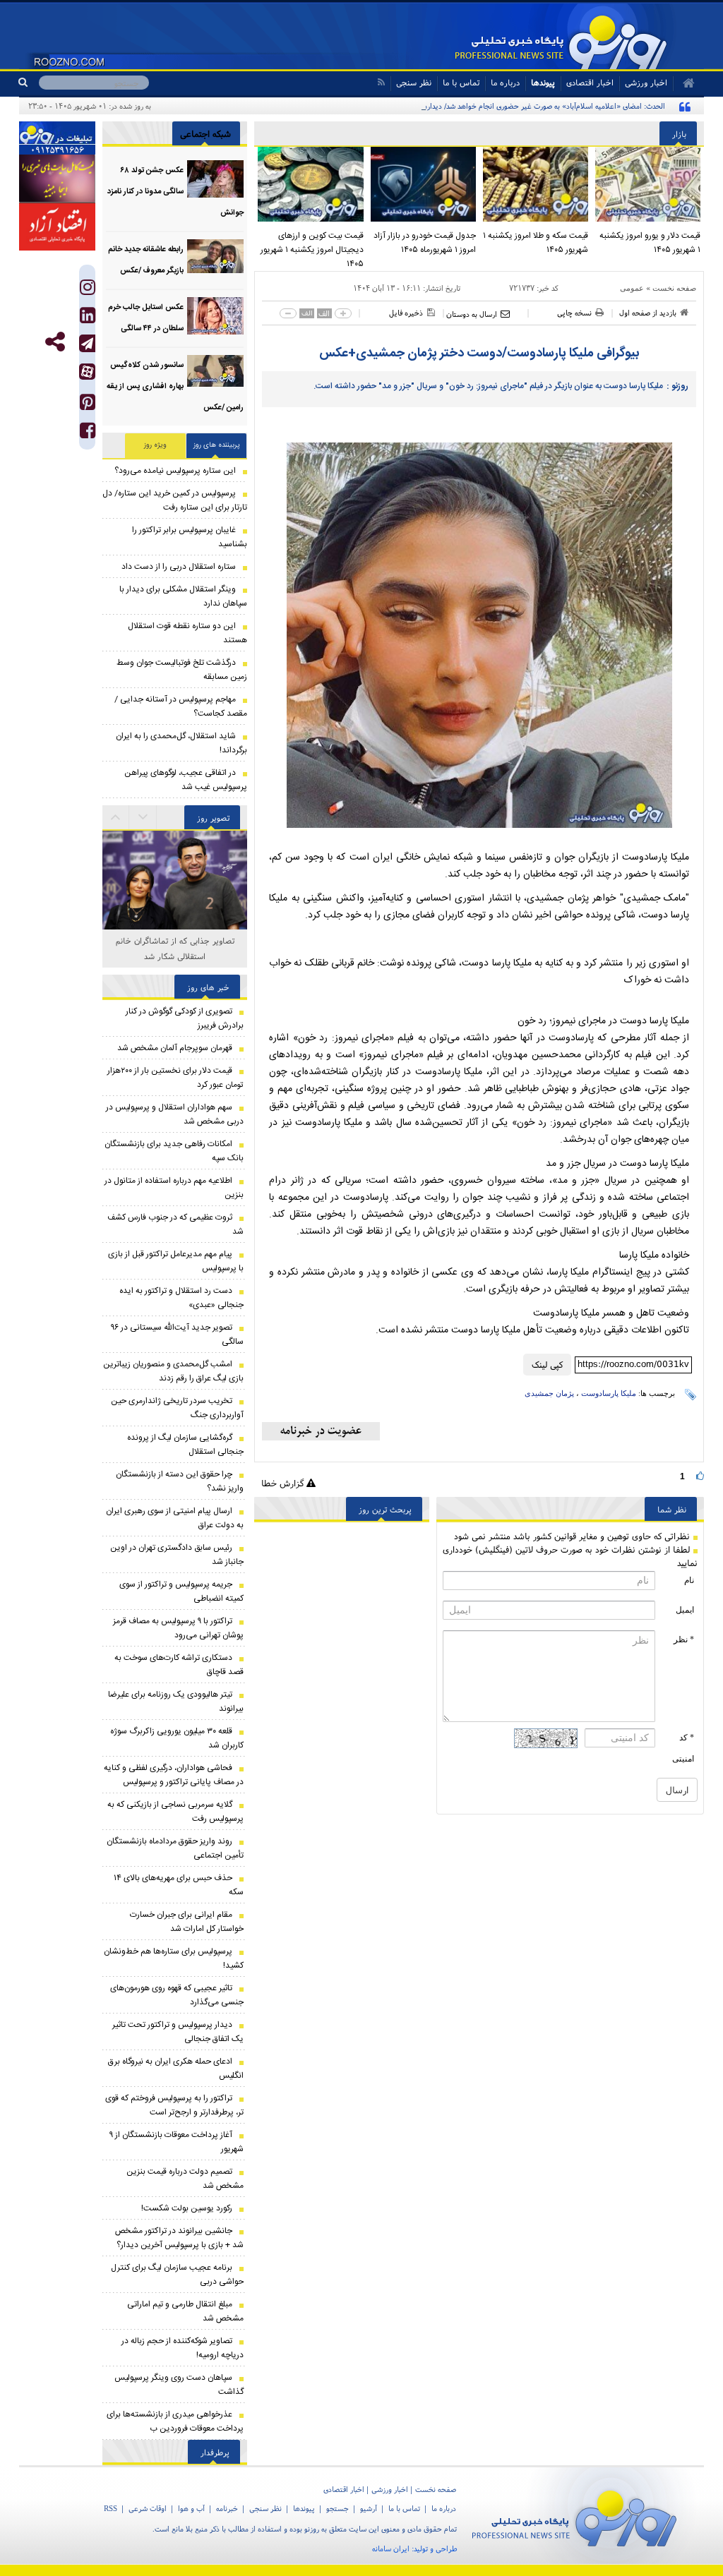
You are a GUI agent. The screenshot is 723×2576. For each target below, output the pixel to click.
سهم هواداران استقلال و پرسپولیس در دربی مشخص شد (175, 1114)
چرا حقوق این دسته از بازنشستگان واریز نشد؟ (180, 1481)
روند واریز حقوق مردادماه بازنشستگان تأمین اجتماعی (175, 1848)
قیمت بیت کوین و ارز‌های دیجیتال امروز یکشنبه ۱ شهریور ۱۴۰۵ (312, 250)
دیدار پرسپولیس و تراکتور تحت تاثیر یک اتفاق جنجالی (178, 2032)
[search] (29, 83)
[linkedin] (88, 319)
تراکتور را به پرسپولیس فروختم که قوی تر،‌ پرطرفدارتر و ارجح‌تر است (174, 2105)
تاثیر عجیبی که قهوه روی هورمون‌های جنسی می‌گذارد (177, 1995)
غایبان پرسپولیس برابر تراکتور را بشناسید (190, 537)
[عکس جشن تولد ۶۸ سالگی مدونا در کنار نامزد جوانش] (215, 179)
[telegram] (87, 343)
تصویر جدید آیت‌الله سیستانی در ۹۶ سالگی (177, 1335)
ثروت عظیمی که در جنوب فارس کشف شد (175, 1224)
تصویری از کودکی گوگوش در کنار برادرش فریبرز (185, 1018)
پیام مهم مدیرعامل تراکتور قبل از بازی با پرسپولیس (176, 1261)
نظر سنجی (414, 82)
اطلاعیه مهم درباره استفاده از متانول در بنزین (174, 1188)
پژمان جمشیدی (549, 1393)
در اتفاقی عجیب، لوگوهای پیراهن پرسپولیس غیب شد (186, 780)
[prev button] (143, 817)
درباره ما (505, 82)
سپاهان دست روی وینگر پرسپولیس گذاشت (179, 2385)
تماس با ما (461, 82)
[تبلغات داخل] (57, 138)
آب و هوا (191, 2508)
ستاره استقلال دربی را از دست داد (179, 567)
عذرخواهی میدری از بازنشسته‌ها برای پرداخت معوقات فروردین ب (175, 2421)
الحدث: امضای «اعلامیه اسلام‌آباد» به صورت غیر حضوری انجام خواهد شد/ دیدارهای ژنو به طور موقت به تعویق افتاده (491, 106)
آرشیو (369, 2508)
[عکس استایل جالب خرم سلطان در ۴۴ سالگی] (215, 316)
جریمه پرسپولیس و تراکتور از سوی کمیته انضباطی (181, 1591)
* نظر (684, 1639)
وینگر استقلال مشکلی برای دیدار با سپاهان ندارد (183, 596)
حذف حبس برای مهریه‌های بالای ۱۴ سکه (179, 1885)
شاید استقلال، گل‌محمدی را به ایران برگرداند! (181, 743)
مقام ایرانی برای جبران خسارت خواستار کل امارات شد (187, 1922)
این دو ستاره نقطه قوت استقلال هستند (187, 633)
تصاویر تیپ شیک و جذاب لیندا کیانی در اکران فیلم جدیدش (175, 948)
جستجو (337, 2508)
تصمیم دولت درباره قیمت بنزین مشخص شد (185, 2179)
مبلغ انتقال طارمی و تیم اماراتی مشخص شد (185, 2311)
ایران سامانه (391, 2548)
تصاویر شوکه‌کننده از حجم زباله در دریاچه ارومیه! (183, 2348)
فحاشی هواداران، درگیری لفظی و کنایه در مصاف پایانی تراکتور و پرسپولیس (174, 1775)
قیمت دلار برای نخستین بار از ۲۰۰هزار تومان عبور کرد (175, 1078)
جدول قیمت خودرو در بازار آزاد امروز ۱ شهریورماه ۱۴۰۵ (425, 243)
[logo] (580, 2516)
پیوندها (543, 82)
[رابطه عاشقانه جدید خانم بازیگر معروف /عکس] (215, 258)
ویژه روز (155, 445)
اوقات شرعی (148, 2508)
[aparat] (87, 372)
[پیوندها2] (57, 179)
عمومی (632, 288)
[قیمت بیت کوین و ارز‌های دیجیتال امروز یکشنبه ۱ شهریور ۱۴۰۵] (310, 184)
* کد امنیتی (683, 1748)
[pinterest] (88, 405)
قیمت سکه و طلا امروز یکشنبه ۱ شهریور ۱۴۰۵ (536, 243)
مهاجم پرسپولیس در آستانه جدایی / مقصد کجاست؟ (181, 706)
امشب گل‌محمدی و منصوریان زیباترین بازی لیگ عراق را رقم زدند (173, 1371)
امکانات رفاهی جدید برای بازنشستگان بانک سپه (174, 1151)
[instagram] (88, 290)
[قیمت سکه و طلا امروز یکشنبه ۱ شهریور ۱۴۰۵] (536, 184)
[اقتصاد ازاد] (57, 227)
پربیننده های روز (217, 445)
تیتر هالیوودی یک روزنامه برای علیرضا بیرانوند (176, 1702)
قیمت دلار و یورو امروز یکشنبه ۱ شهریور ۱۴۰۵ (650, 243)
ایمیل (685, 1610)
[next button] (116, 817)
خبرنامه (227, 2508)
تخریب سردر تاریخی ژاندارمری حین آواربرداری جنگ (177, 1408)
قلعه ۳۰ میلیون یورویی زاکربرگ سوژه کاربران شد (177, 1738)
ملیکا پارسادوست (609, 1393)
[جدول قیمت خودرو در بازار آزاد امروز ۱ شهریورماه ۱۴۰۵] (423, 184)
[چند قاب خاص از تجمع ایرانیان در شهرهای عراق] (175, 883)
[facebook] (88, 434)
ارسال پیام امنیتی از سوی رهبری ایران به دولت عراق (175, 1518)
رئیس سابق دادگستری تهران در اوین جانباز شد (177, 1555)
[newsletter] (321, 1431)
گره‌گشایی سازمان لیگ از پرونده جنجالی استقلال (185, 1445)
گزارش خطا (284, 1483)
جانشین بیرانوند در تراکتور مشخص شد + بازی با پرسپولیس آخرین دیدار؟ (179, 2238)
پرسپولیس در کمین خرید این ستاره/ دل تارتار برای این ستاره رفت (175, 500)
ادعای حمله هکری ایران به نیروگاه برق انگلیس (176, 2069)
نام (689, 1580)
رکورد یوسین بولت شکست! (187, 2208)
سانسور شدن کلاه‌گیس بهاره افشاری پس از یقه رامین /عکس (175, 387)
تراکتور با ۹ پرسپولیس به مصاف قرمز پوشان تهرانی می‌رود (178, 1628)
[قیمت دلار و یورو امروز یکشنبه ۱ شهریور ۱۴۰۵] (648, 184)
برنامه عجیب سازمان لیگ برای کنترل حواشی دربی (177, 2275)
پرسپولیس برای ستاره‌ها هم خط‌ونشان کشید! (174, 1958)
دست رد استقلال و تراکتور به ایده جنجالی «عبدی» (181, 1298)
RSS (110, 2508)
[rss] (381, 82)
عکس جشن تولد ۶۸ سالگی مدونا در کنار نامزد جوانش (175, 192)
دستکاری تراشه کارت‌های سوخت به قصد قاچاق (179, 1665)
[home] (684, 83)
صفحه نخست (674, 288)
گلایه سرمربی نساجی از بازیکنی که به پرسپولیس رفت (175, 1812)
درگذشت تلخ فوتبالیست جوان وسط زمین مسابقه (182, 670)
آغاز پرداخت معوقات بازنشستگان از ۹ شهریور (177, 2142)
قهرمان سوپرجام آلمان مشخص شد (175, 1048)
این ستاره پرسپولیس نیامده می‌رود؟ (175, 471)
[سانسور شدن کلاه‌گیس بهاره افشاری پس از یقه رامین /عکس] (215, 374)
